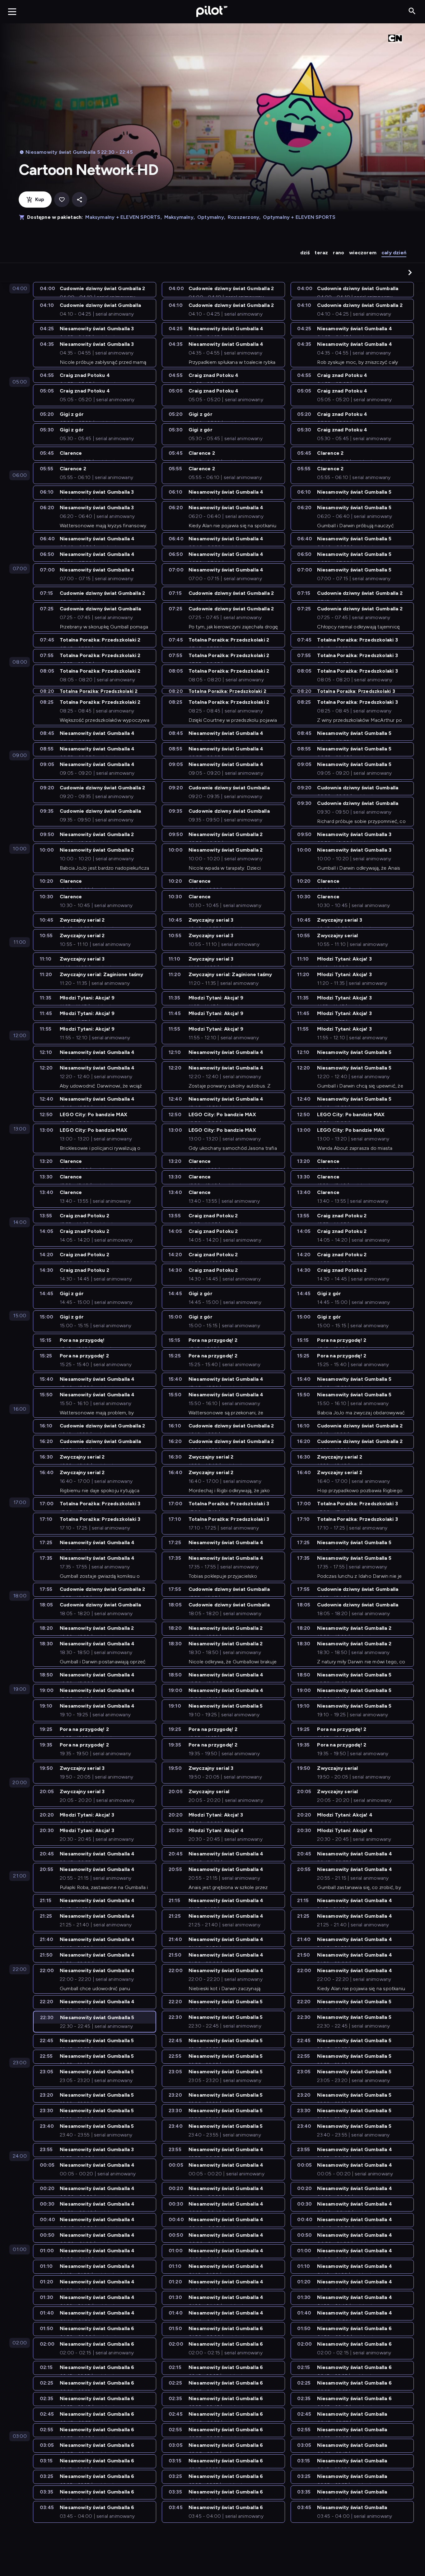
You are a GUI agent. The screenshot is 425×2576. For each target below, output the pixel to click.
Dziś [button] (305, 253)
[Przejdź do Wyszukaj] (412, 11)
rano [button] (339, 253)
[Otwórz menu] (12, 12)
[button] (410, 272)
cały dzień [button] (394, 253)
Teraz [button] (321, 253)
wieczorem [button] (363, 253)
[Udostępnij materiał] (79, 200)
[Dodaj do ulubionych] (62, 200)
